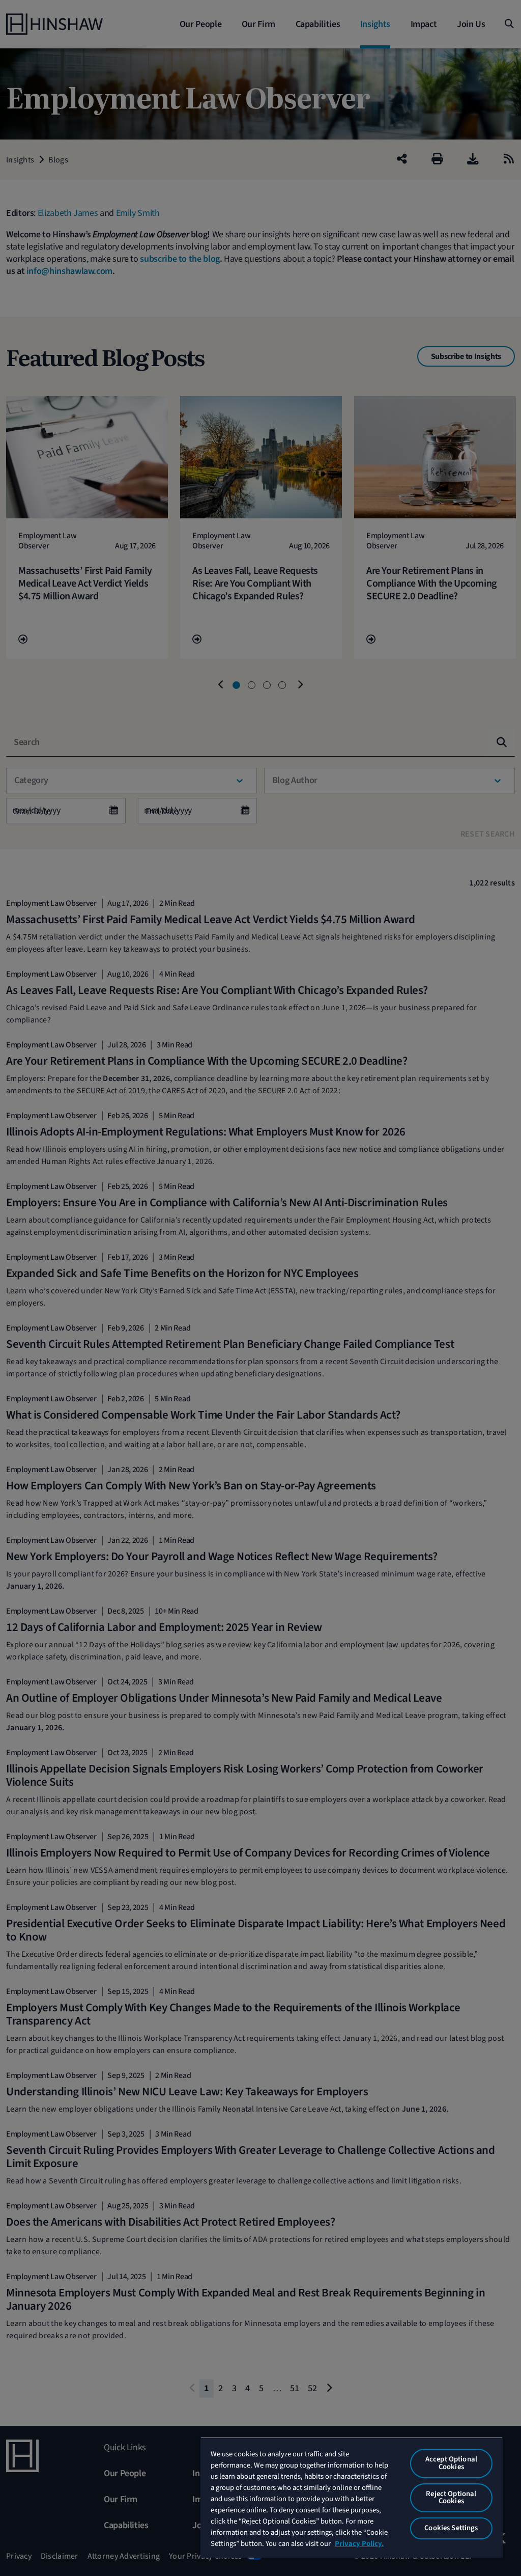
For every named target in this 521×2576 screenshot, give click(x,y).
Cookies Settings (451, 2528)
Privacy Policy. (359, 2544)
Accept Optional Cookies (451, 2463)
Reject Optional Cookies (451, 2498)
